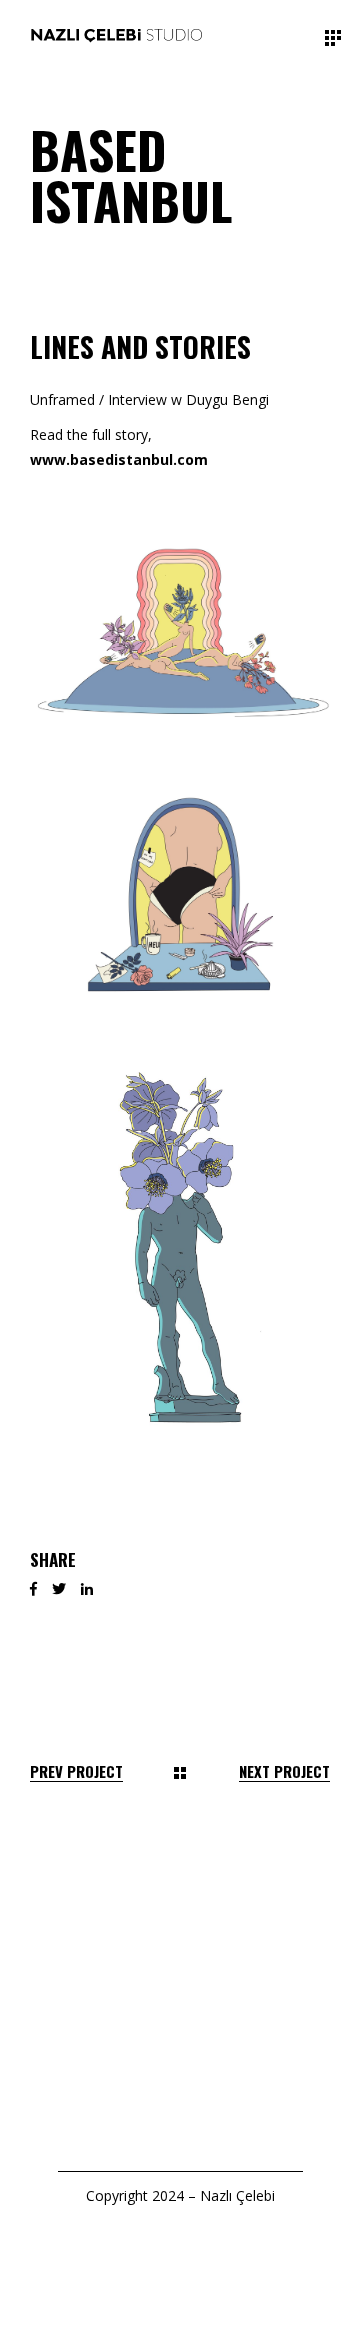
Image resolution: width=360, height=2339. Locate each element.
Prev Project (76, 1771)
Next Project (284, 1771)
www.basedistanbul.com (119, 459)
